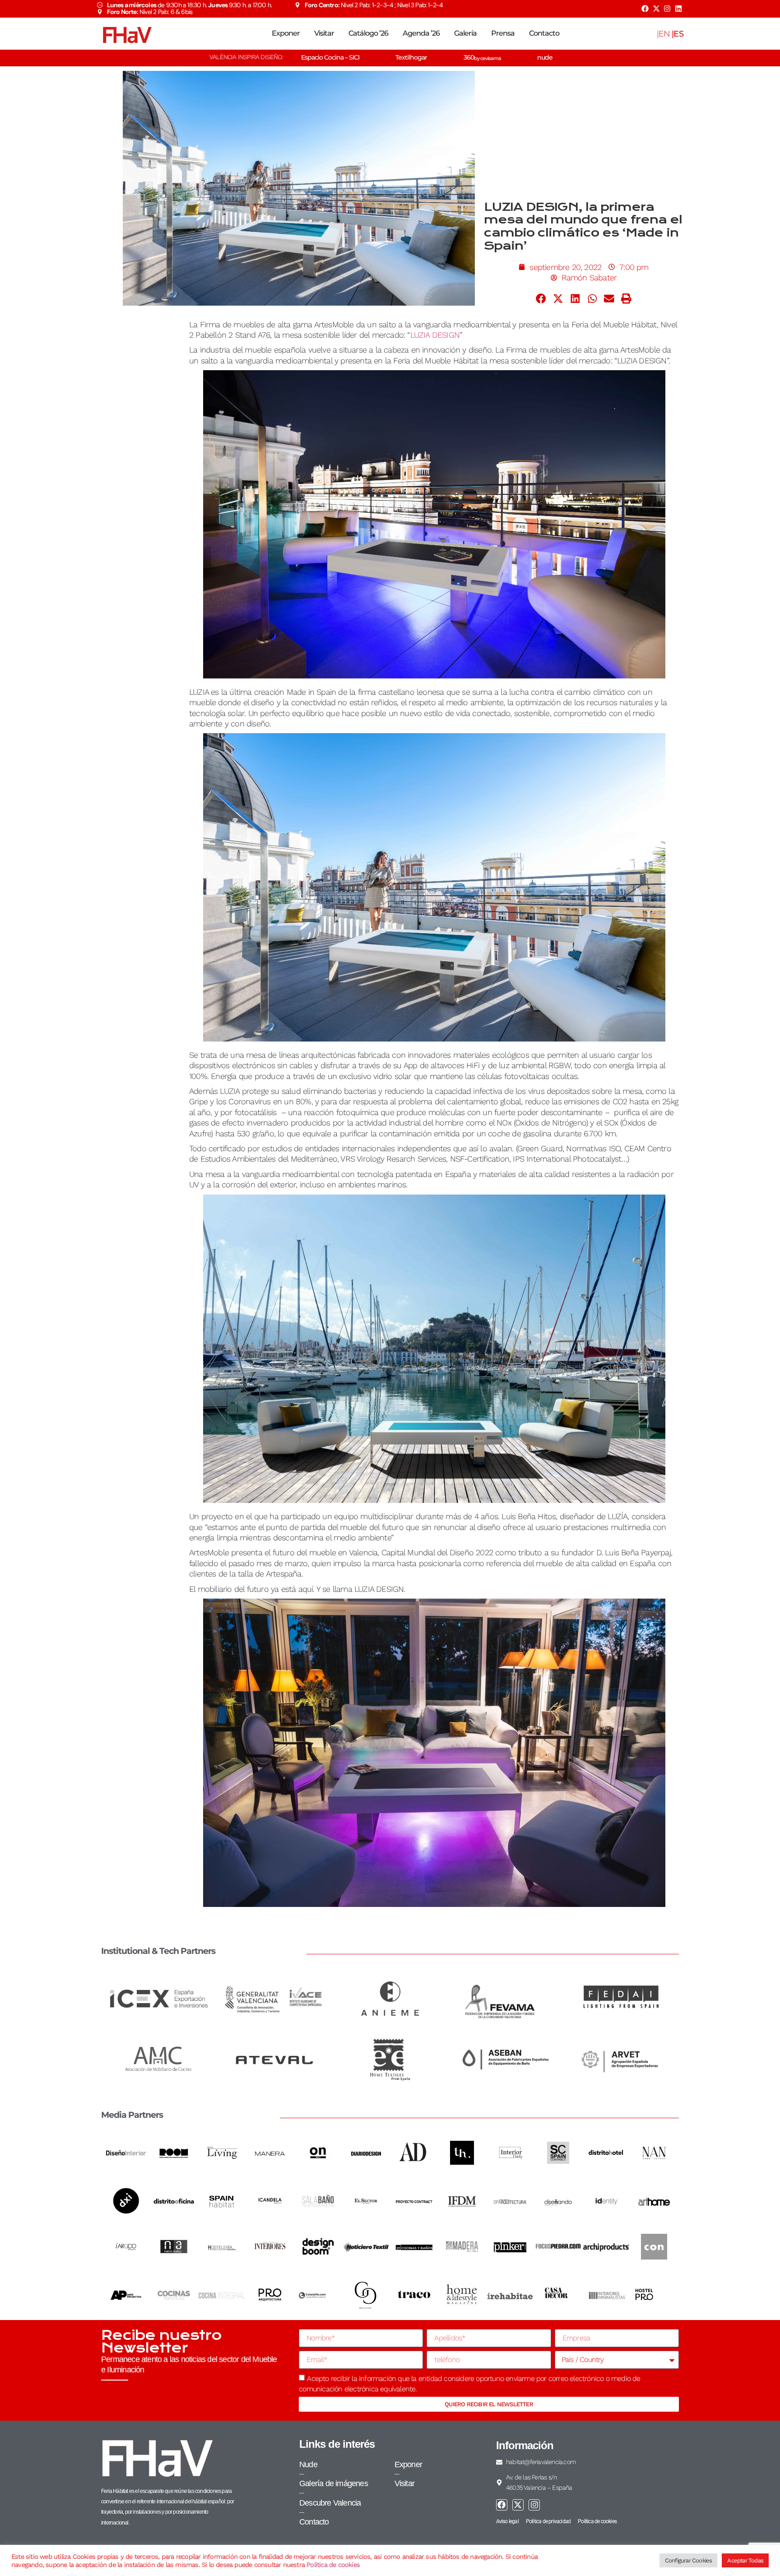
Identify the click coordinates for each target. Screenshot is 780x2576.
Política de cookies (333, 2565)
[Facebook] (645, 9)
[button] (541, 299)
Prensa (503, 33)
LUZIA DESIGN (435, 335)
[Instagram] (667, 9)
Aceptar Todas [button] (745, 2560)
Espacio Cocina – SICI (330, 57)
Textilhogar (411, 57)
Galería (465, 33)
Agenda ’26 (421, 33)
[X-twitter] (656, 9)
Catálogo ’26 (368, 33)
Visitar (324, 33)
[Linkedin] (678, 9)
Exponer (286, 33)
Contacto (544, 33)
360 (482, 57)
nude (545, 57)
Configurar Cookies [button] (689, 2560)
